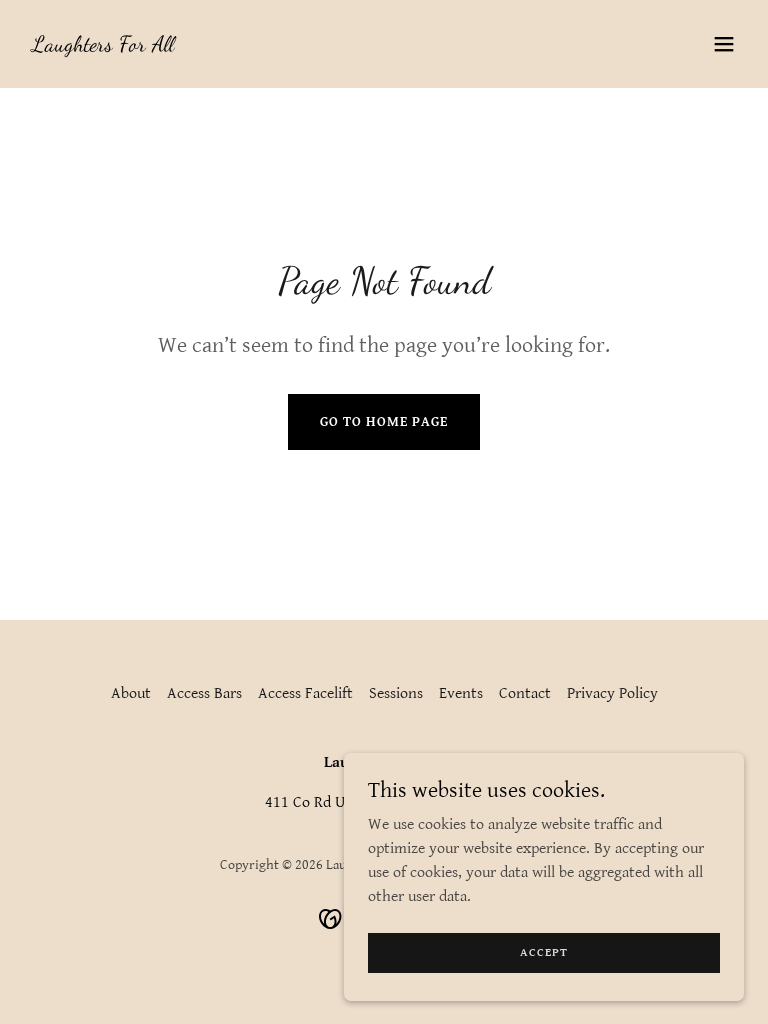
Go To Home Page (384, 422)
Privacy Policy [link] (612, 693)
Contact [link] (525, 693)
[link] (103, 46)
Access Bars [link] (204, 693)
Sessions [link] (396, 693)
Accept (544, 952)
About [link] (131, 693)
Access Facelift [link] (305, 693)
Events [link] (461, 693)
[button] (724, 44)
